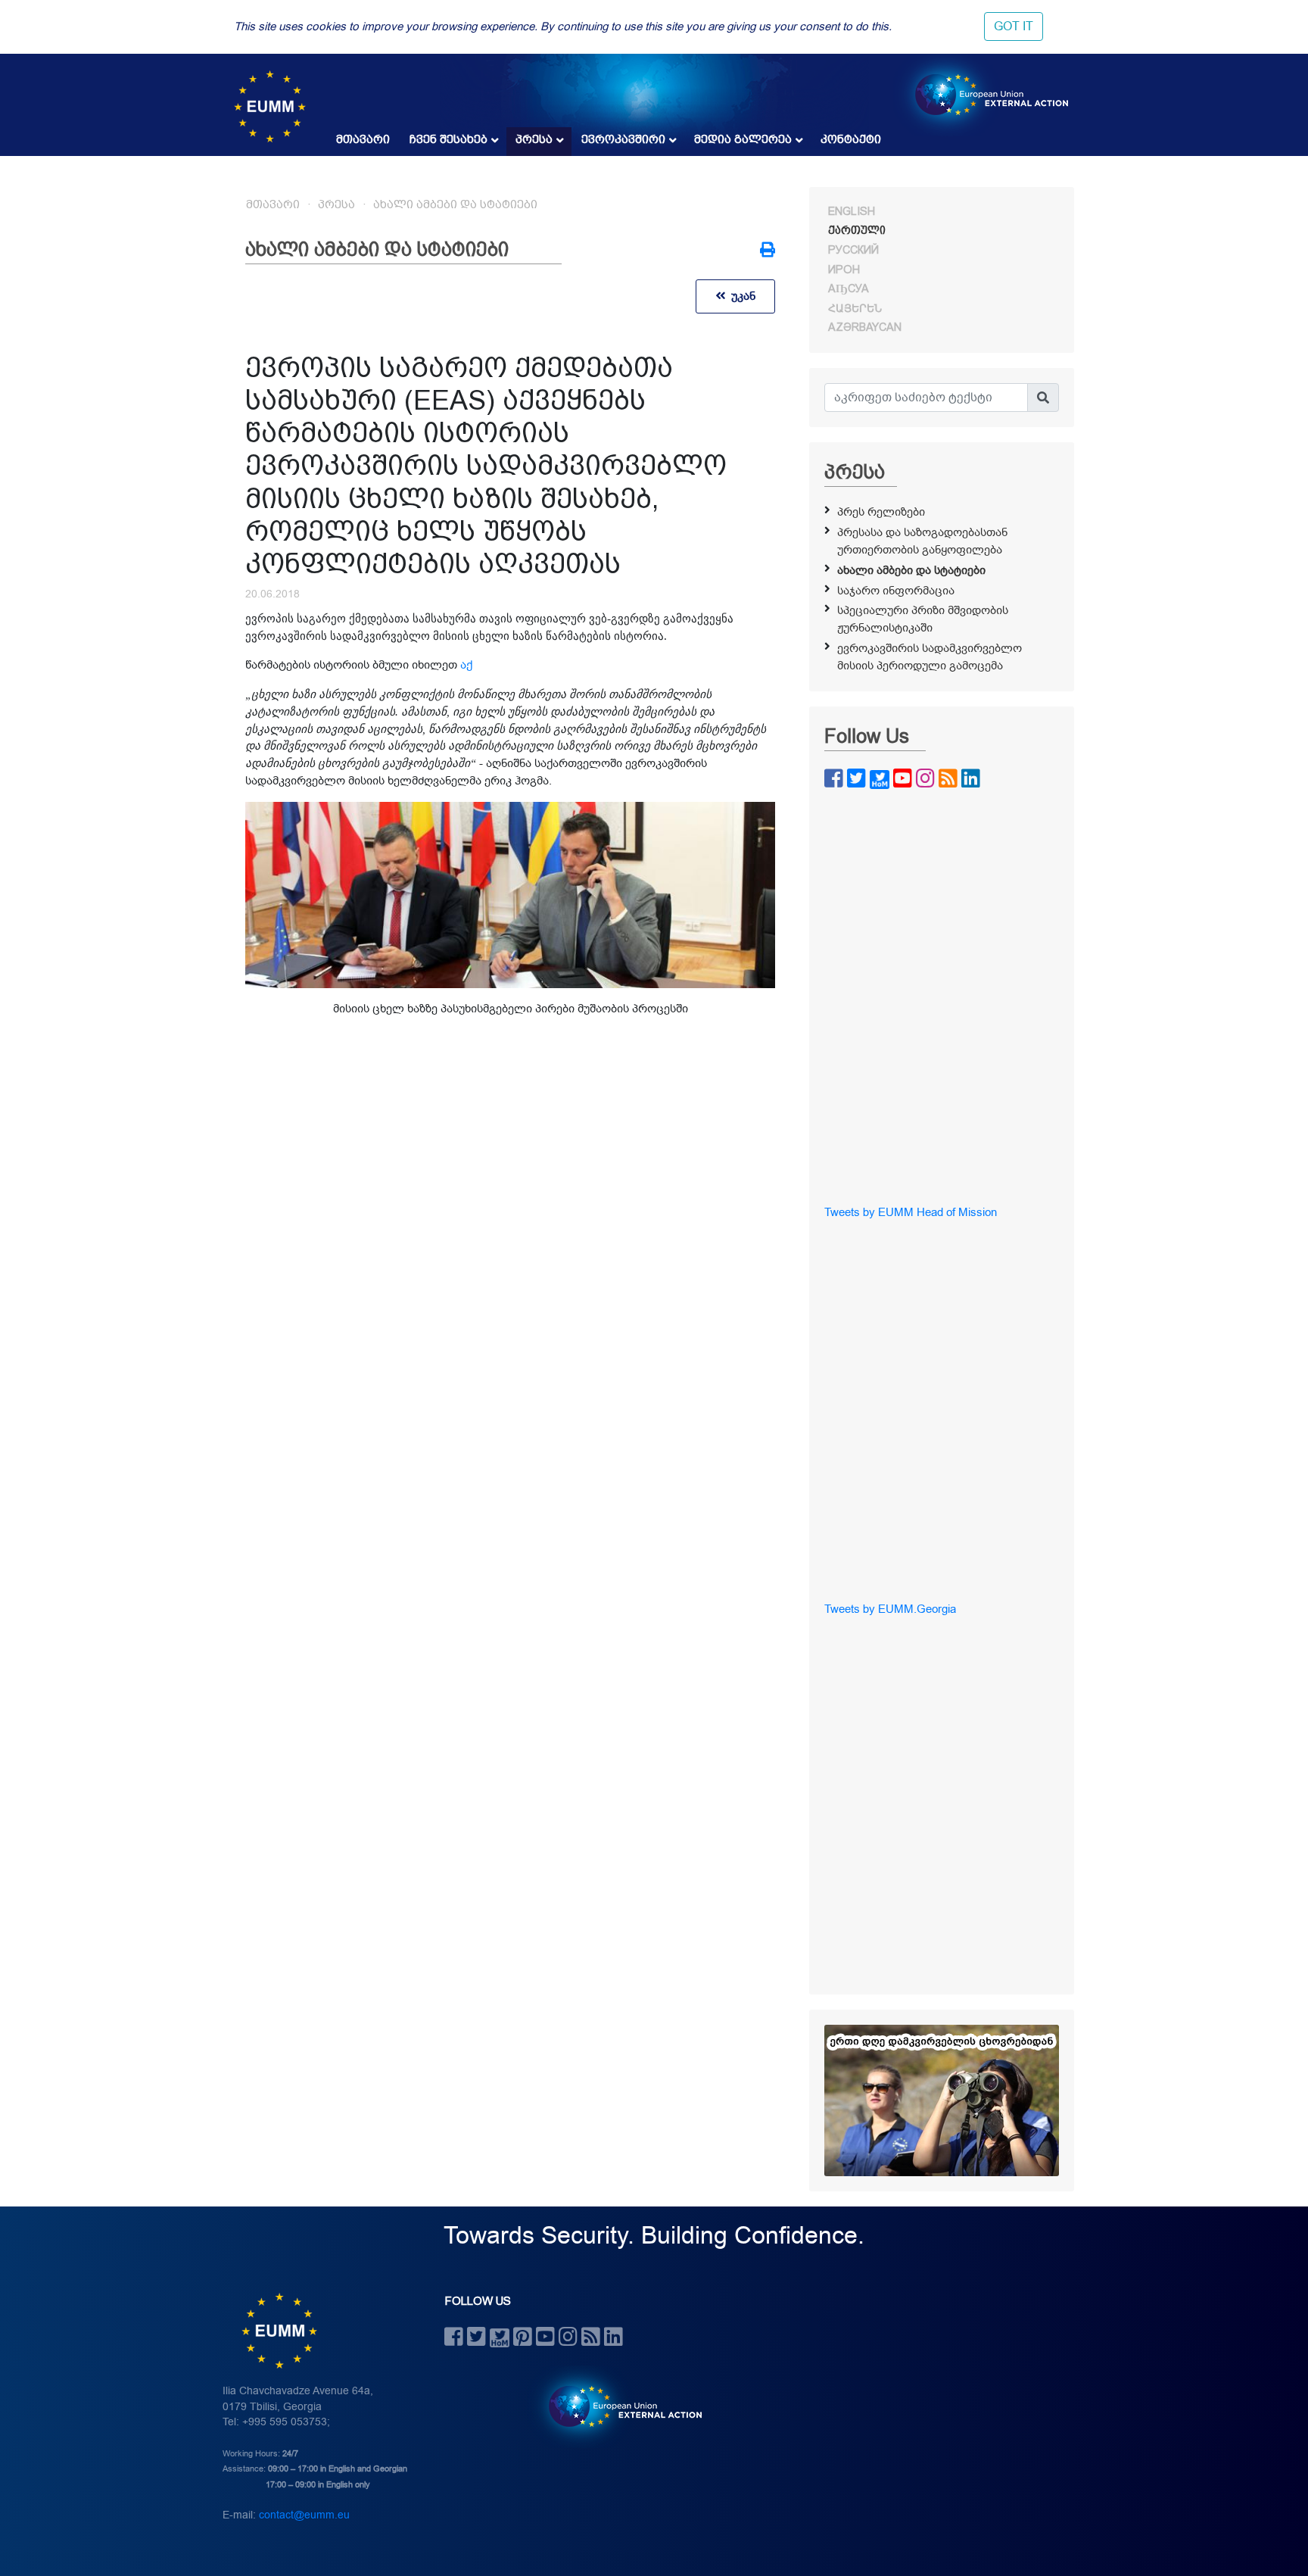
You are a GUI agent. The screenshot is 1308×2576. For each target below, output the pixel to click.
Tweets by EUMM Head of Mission (911, 1212)
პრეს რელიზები (881, 512)
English (852, 211)
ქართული (857, 230)
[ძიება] (1043, 398)
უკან (740, 296)
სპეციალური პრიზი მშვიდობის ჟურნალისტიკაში (923, 619)
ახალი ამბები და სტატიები (455, 204)
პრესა (534, 139)
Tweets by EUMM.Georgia (890, 1609)
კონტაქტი (851, 139)
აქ (466, 665)
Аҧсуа (849, 288)
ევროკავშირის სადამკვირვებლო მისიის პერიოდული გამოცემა (930, 657)
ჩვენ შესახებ (448, 139)
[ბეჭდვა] (768, 251)
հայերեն (855, 308)
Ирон (844, 270)
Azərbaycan (865, 327)
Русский (853, 250)
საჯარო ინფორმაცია (896, 591)
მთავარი (363, 139)
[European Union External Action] (617, 2406)
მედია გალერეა (743, 139)
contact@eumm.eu (304, 2515)
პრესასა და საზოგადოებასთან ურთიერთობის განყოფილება (922, 541)
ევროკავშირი (623, 139)
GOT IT (1014, 27)
